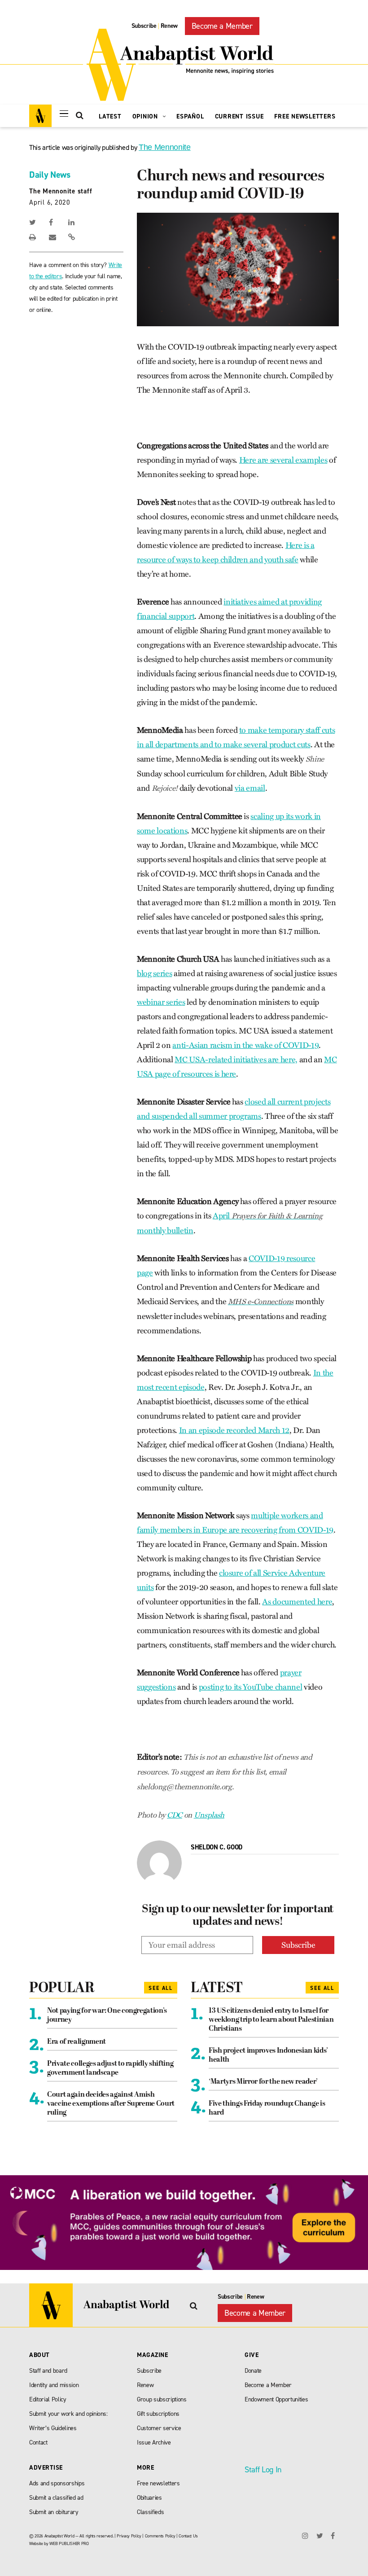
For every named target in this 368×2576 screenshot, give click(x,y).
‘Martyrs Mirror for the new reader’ (263, 2082)
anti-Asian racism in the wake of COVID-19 (245, 1045)
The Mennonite (165, 147)
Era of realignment (77, 2042)
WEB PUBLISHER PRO (69, 2543)
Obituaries (149, 2498)
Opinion (146, 116)
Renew (169, 26)
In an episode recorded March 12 (234, 1430)
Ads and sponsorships (57, 2483)
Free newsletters (158, 2483)
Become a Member (222, 26)
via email (250, 788)
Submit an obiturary (54, 2512)
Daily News (50, 175)
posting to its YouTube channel (251, 1687)
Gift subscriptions (158, 2414)
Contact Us (188, 2536)
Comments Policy (160, 2536)
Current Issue (239, 116)
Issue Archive (154, 2442)
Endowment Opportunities (276, 2399)
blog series (154, 973)
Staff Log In (263, 2470)
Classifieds (150, 2512)
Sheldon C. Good (217, 1847)
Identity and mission (54, 2385)
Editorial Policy (48, 2399)
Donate (253, 2371)
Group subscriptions (162, 2399)
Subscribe (144, 26)
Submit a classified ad (56, 2498)
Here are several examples (283, 460)
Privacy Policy (129, 2536)
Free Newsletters (305, 116)
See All (161, 1988)
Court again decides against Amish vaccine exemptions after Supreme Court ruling (111, 2104)
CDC (175, 1815)
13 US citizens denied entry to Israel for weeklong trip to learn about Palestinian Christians (271, 2020)
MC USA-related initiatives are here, (236, 1060)
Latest (110, 116)
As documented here (297, 1602)
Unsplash (209, 1815)
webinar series (161, 1002)
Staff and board (48, 2371)
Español (190, 116)
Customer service (159, 2428)
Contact (38, 2442)
